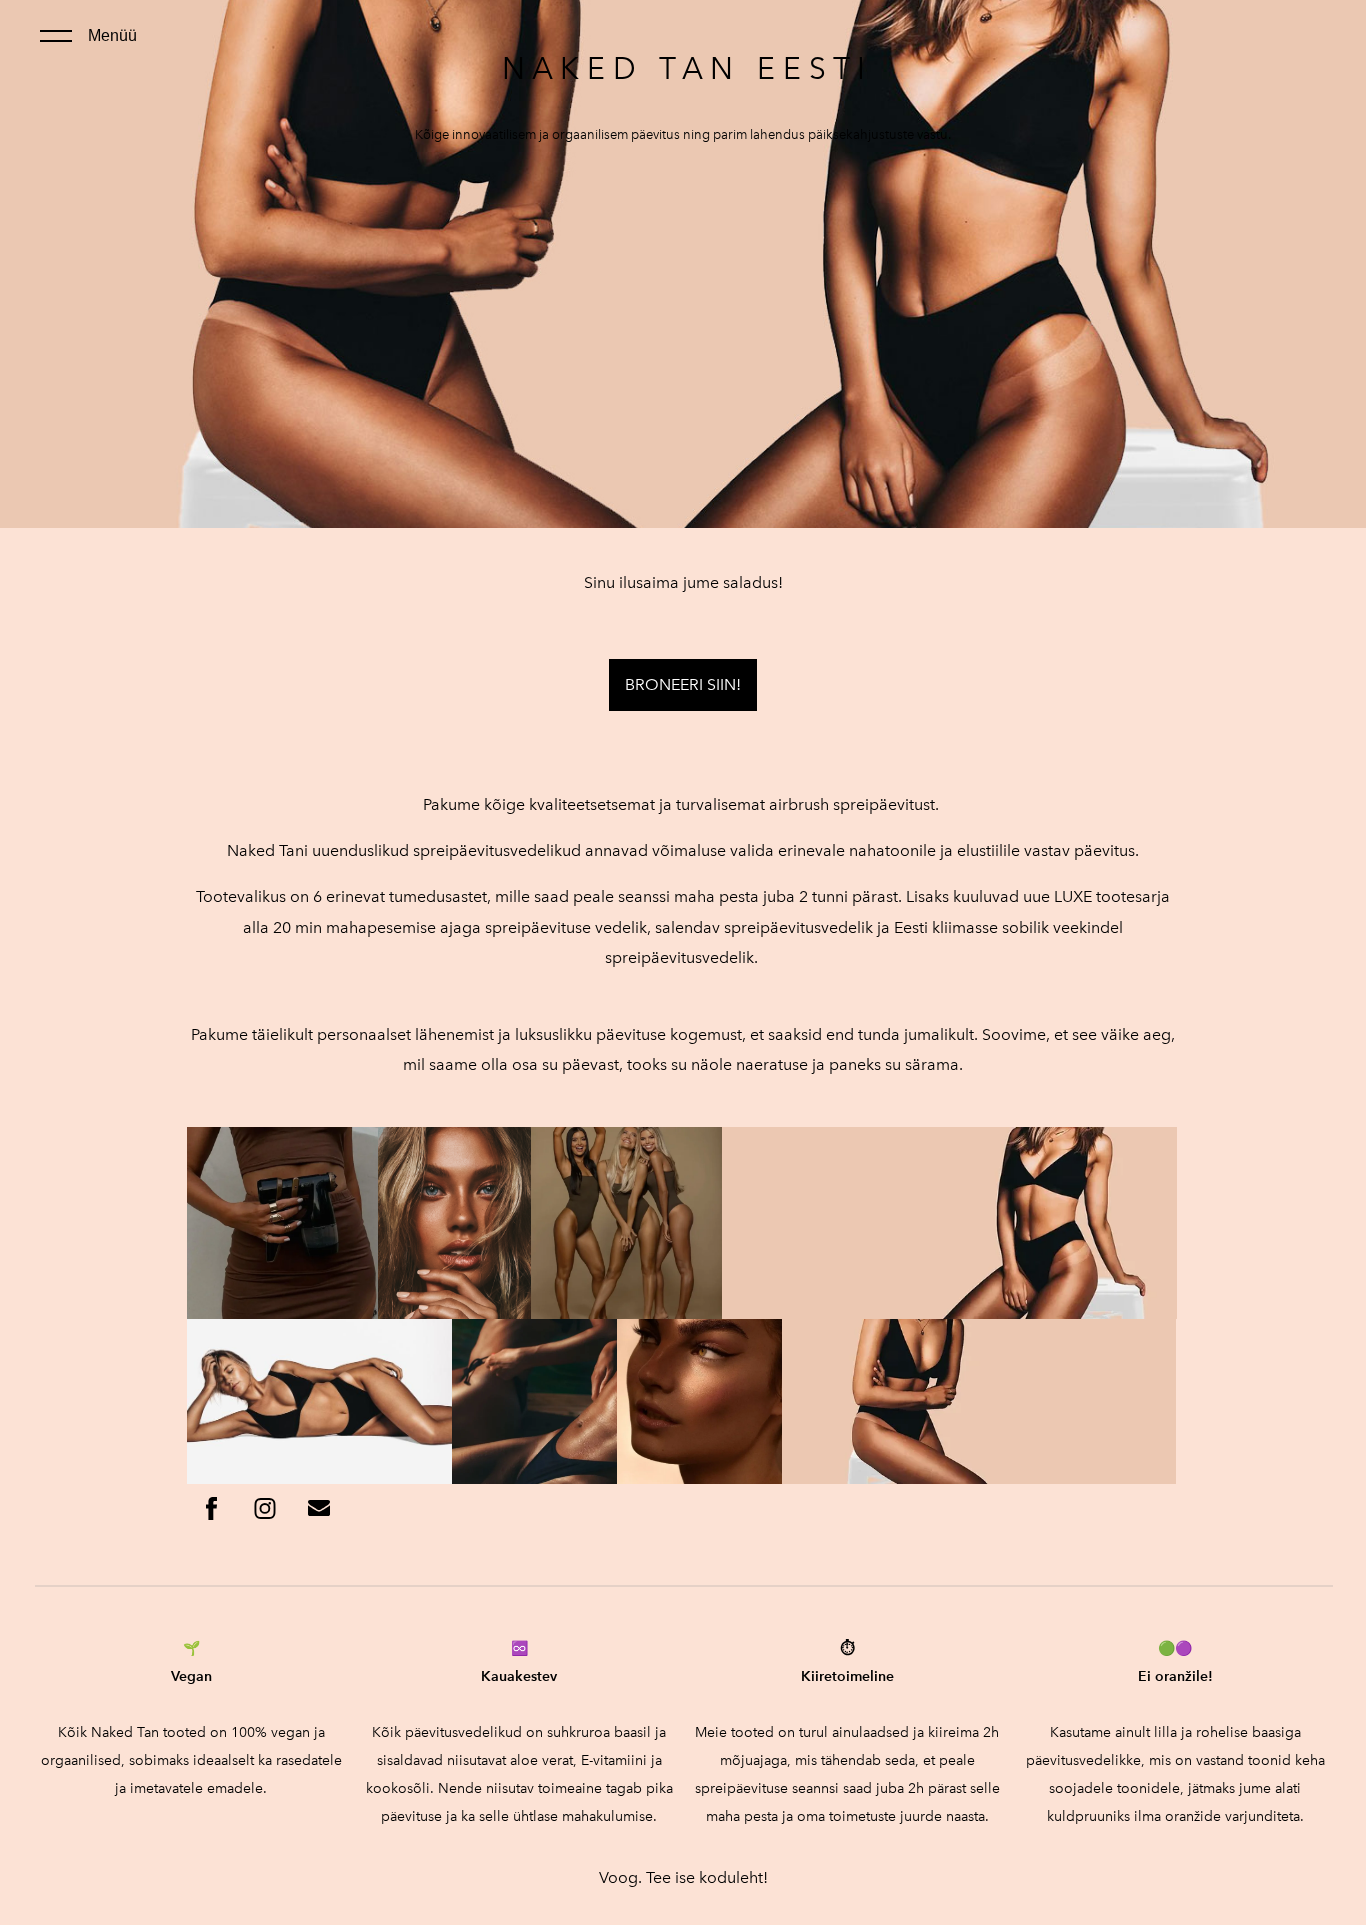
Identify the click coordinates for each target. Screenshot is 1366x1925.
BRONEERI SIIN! (683, 684)
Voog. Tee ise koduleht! (683, 1877)
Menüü (112, 35)
